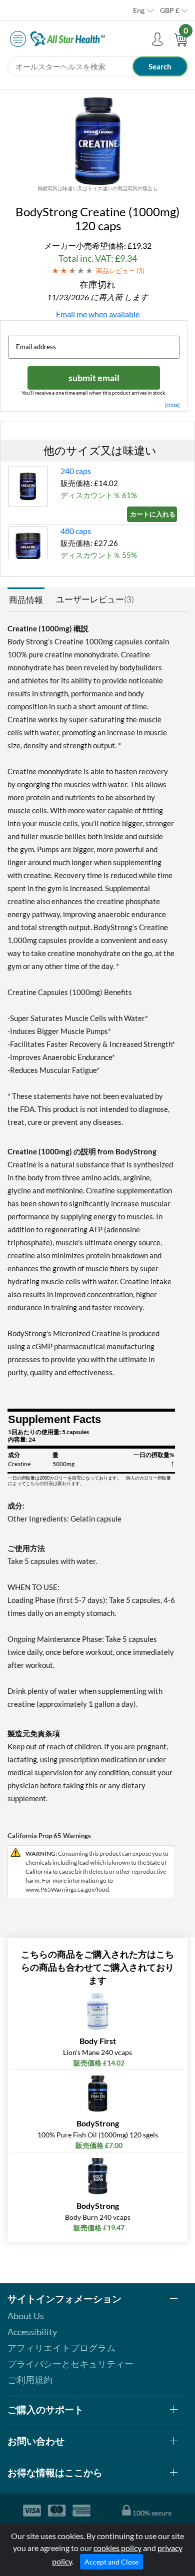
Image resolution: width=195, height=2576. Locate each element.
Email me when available (98, 314)
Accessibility (32, 2332)
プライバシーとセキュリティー (70, 2364)
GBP (170, 10)
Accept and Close (111, 2562)
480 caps (76, 531)
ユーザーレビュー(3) (95, 599)
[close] (172, 405)
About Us (26, 2316)
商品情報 (26, 600)
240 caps (76, 471)
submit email (94, 378)
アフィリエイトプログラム (61, 2348)
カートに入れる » (153, 514)
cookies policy (117, 2548)
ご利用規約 (30, 2380)
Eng (139, 10)
